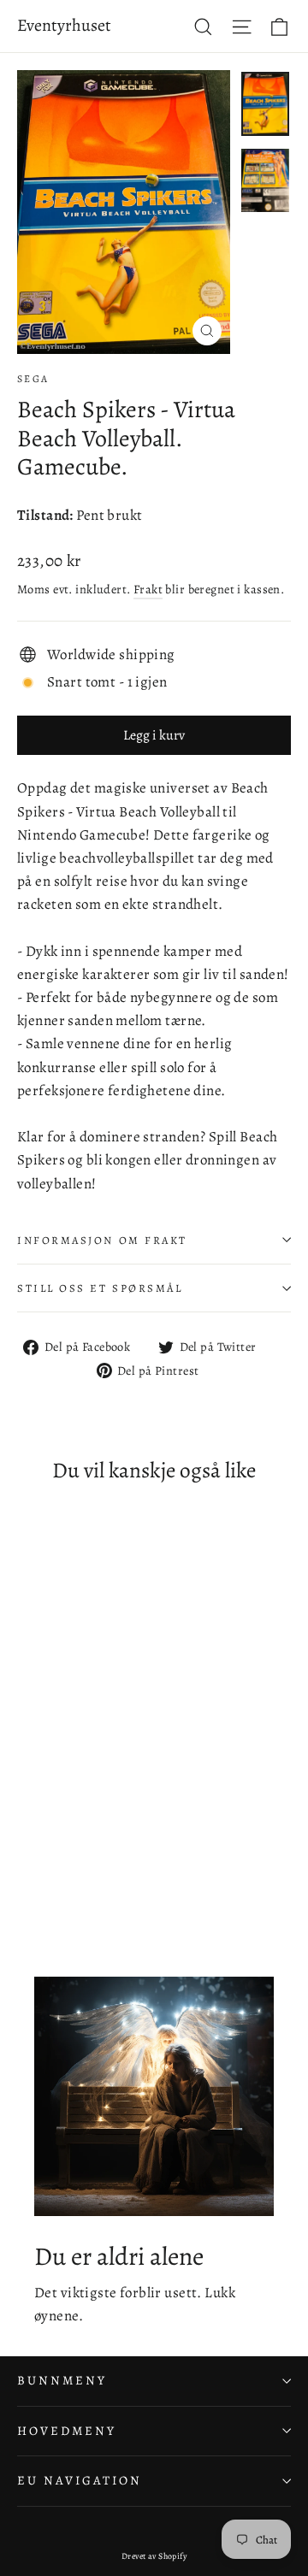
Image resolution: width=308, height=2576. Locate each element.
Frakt (148, 589)
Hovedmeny (66, 2431)
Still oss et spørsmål (100, 1288)
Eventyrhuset (64, 25)
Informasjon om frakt (102, 1240)
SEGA (33, 379)
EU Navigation (80, 2480)
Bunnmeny (62, 2380)
